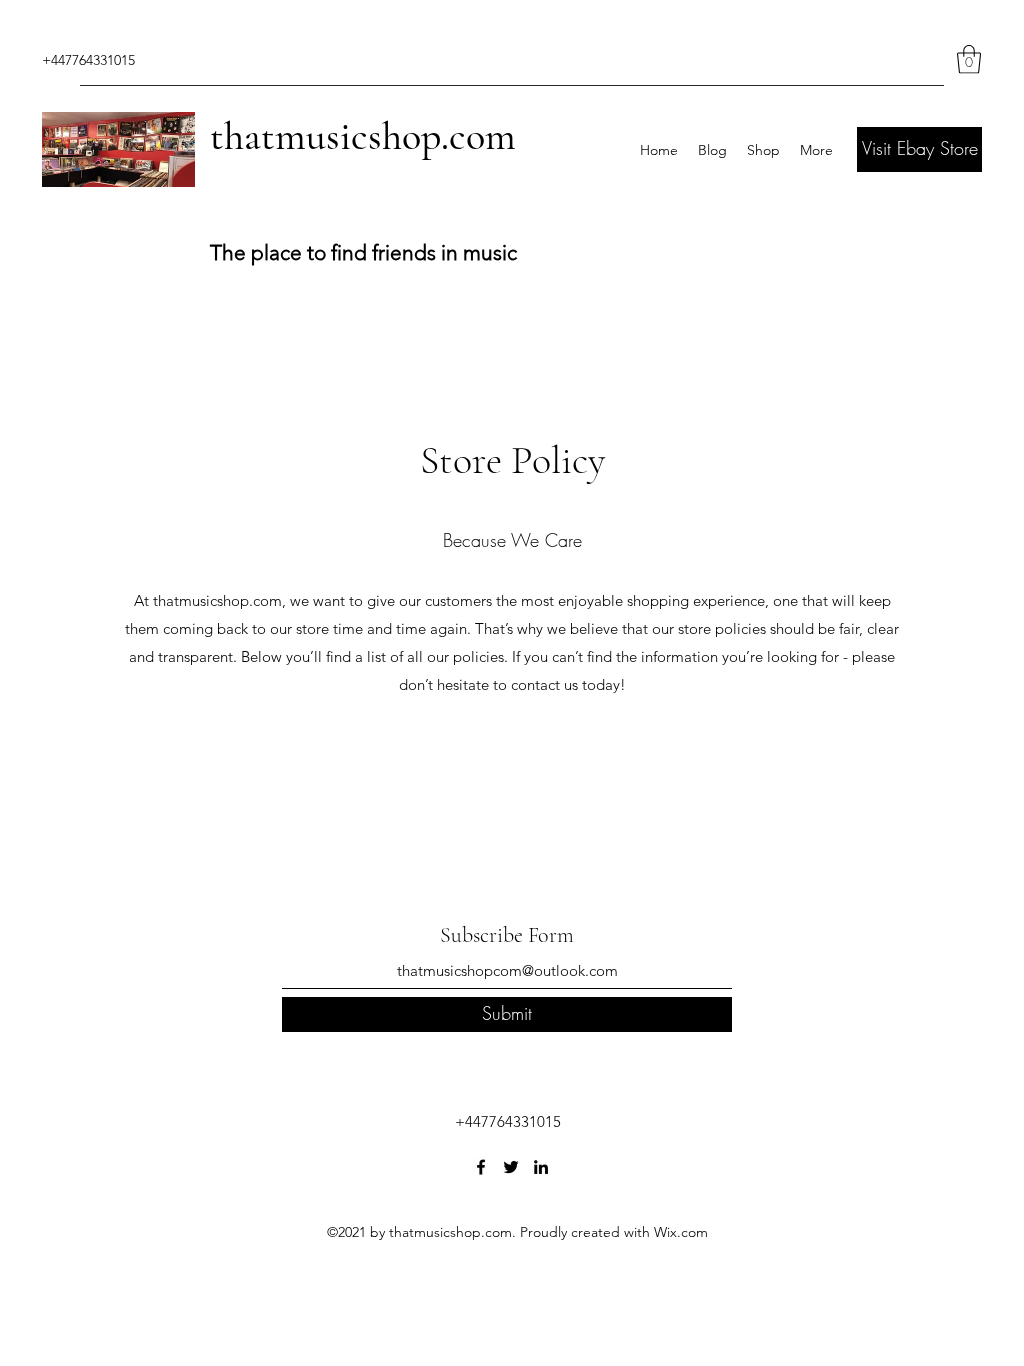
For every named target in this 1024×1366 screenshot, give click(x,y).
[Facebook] (481, 1167)
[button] (969, 59)
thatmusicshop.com (363, 136)
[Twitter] (511, 1167)
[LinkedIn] (541, 1167)
